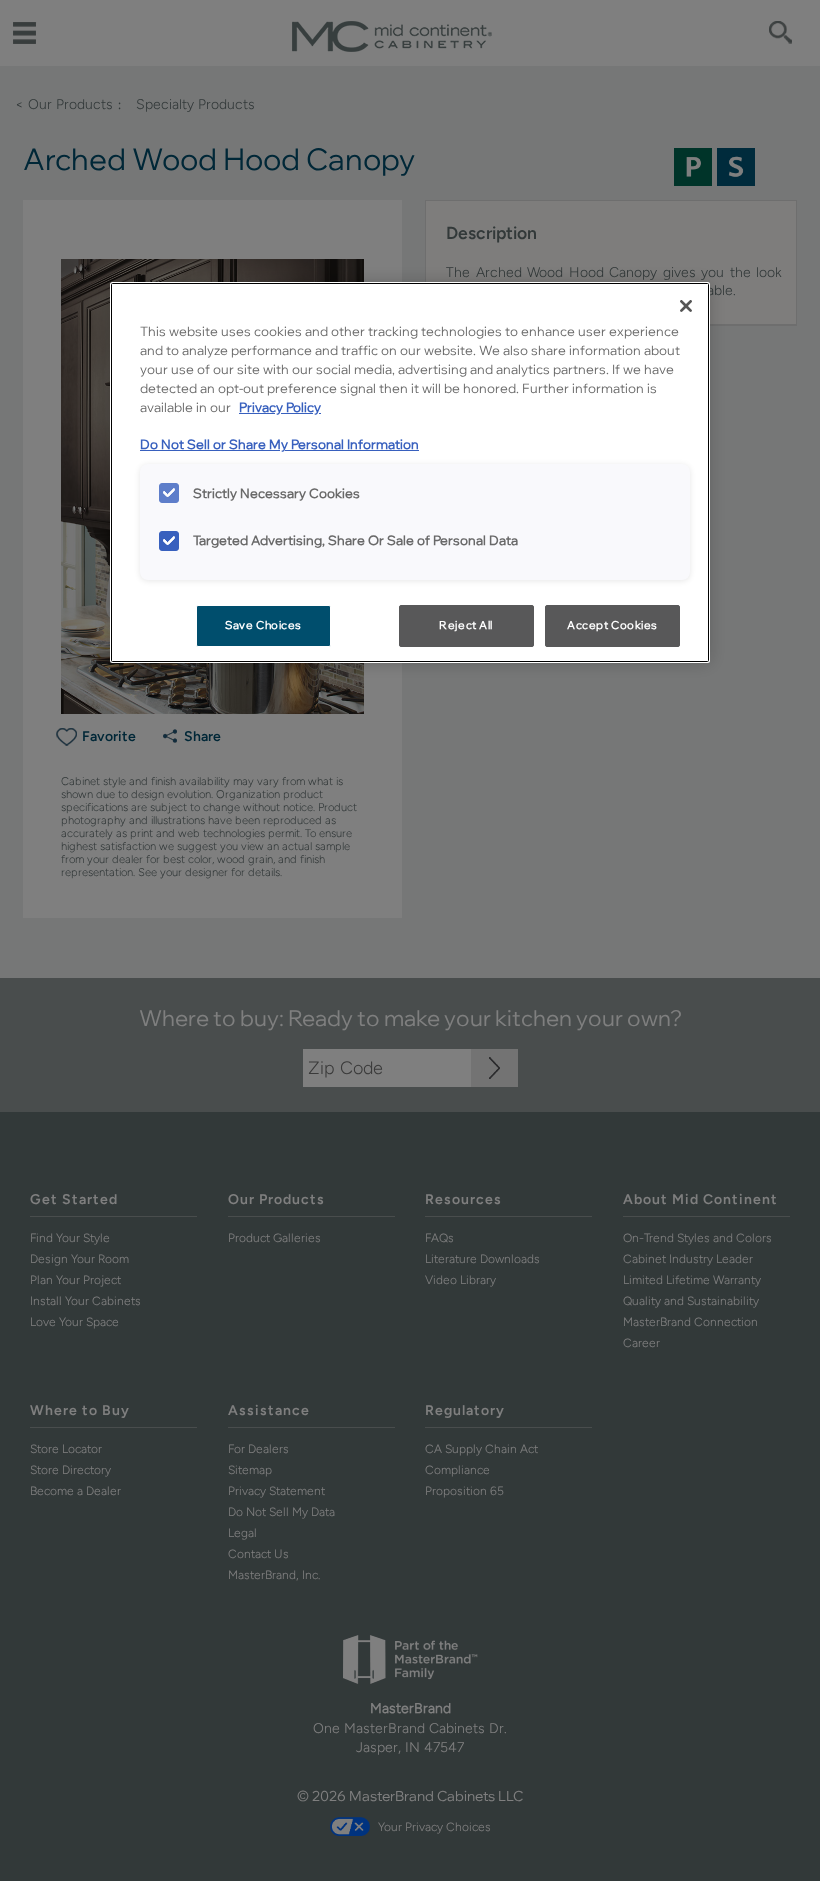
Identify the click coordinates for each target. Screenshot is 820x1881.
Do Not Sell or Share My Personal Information (279, 444)
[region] (410, 472)
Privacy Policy (280, 407)
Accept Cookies (612, 625)
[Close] (686, 306)
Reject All (466, 625)
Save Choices (263, 625)
